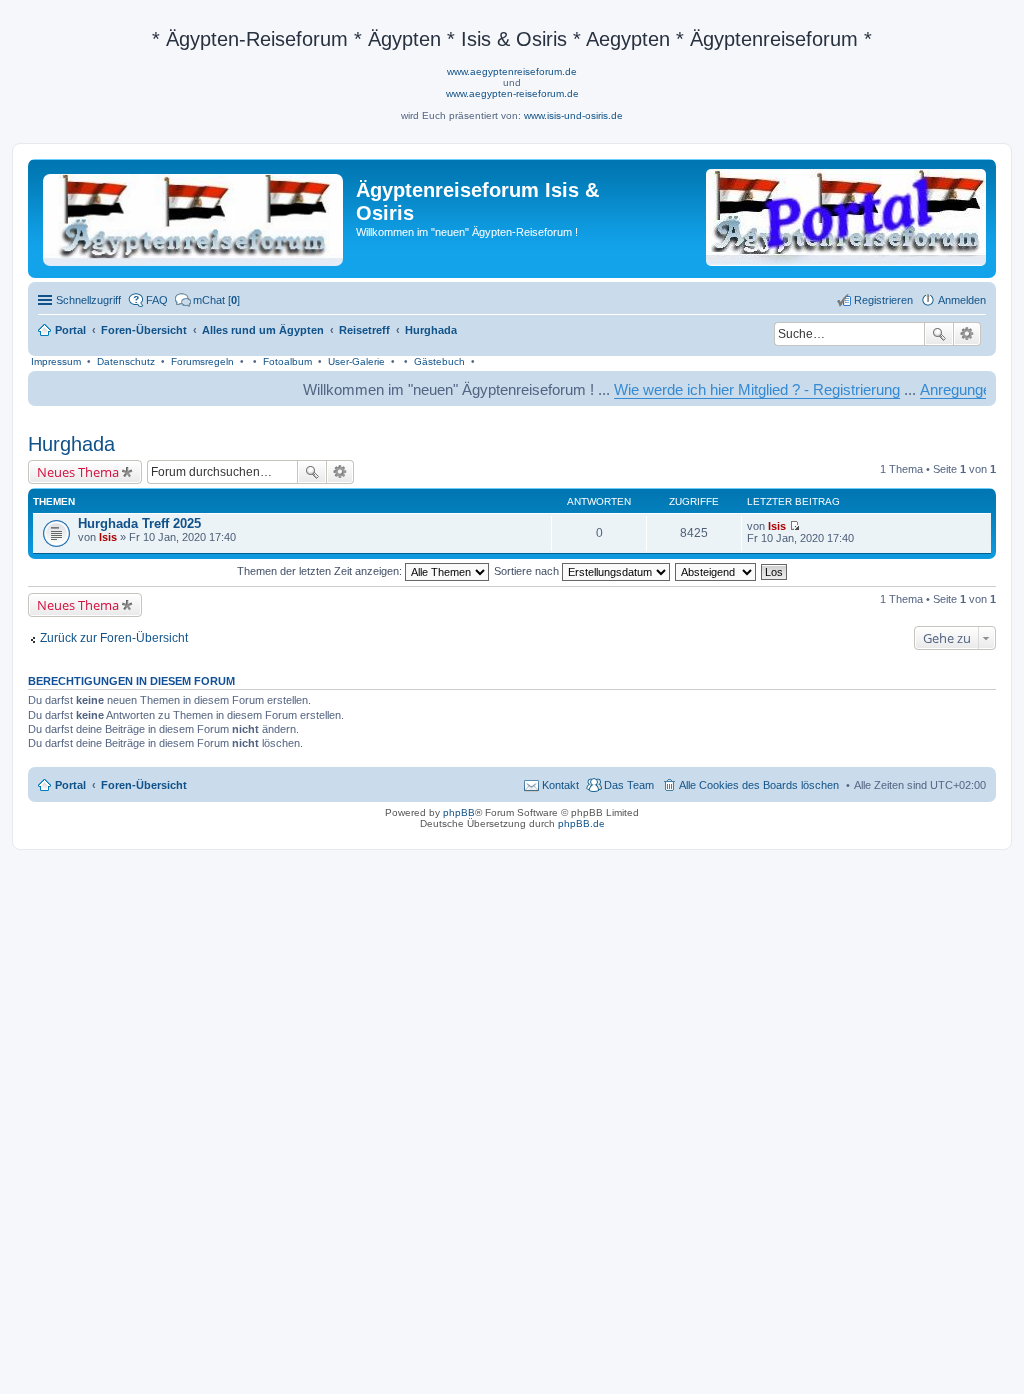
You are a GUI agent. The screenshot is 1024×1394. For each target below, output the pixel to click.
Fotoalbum (287, 361)
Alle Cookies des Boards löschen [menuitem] (759, 785)
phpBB (459, 812)
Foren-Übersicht (144, 785)
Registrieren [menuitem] (883, 300)
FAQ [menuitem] (157, 300)
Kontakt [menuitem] (560, 785)
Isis (108, 537)
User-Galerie (356, 361)
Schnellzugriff (88, 300)
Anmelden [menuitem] (962, 300)
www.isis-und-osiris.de (573, 115)
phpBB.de (581, 823)
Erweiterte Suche (967, 334)
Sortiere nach (528, 571)
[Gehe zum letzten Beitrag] (794, 526)
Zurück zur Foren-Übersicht (114, 638)
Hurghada (71, 444)
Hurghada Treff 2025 (139, 523)
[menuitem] (207, 300)
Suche (939, 334)
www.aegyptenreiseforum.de (512, 71)
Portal (70, 330)
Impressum (56, 361)
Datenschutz (126, 361)
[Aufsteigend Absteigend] (716, 571)
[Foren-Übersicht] (194, 216)
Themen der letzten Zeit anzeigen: (321, 571)
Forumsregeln (202, 361)
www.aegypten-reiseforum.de (512, 93)
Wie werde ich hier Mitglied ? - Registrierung (736, 389)
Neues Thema (78, 472)
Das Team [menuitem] (629, 785)
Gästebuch (439, 361)
